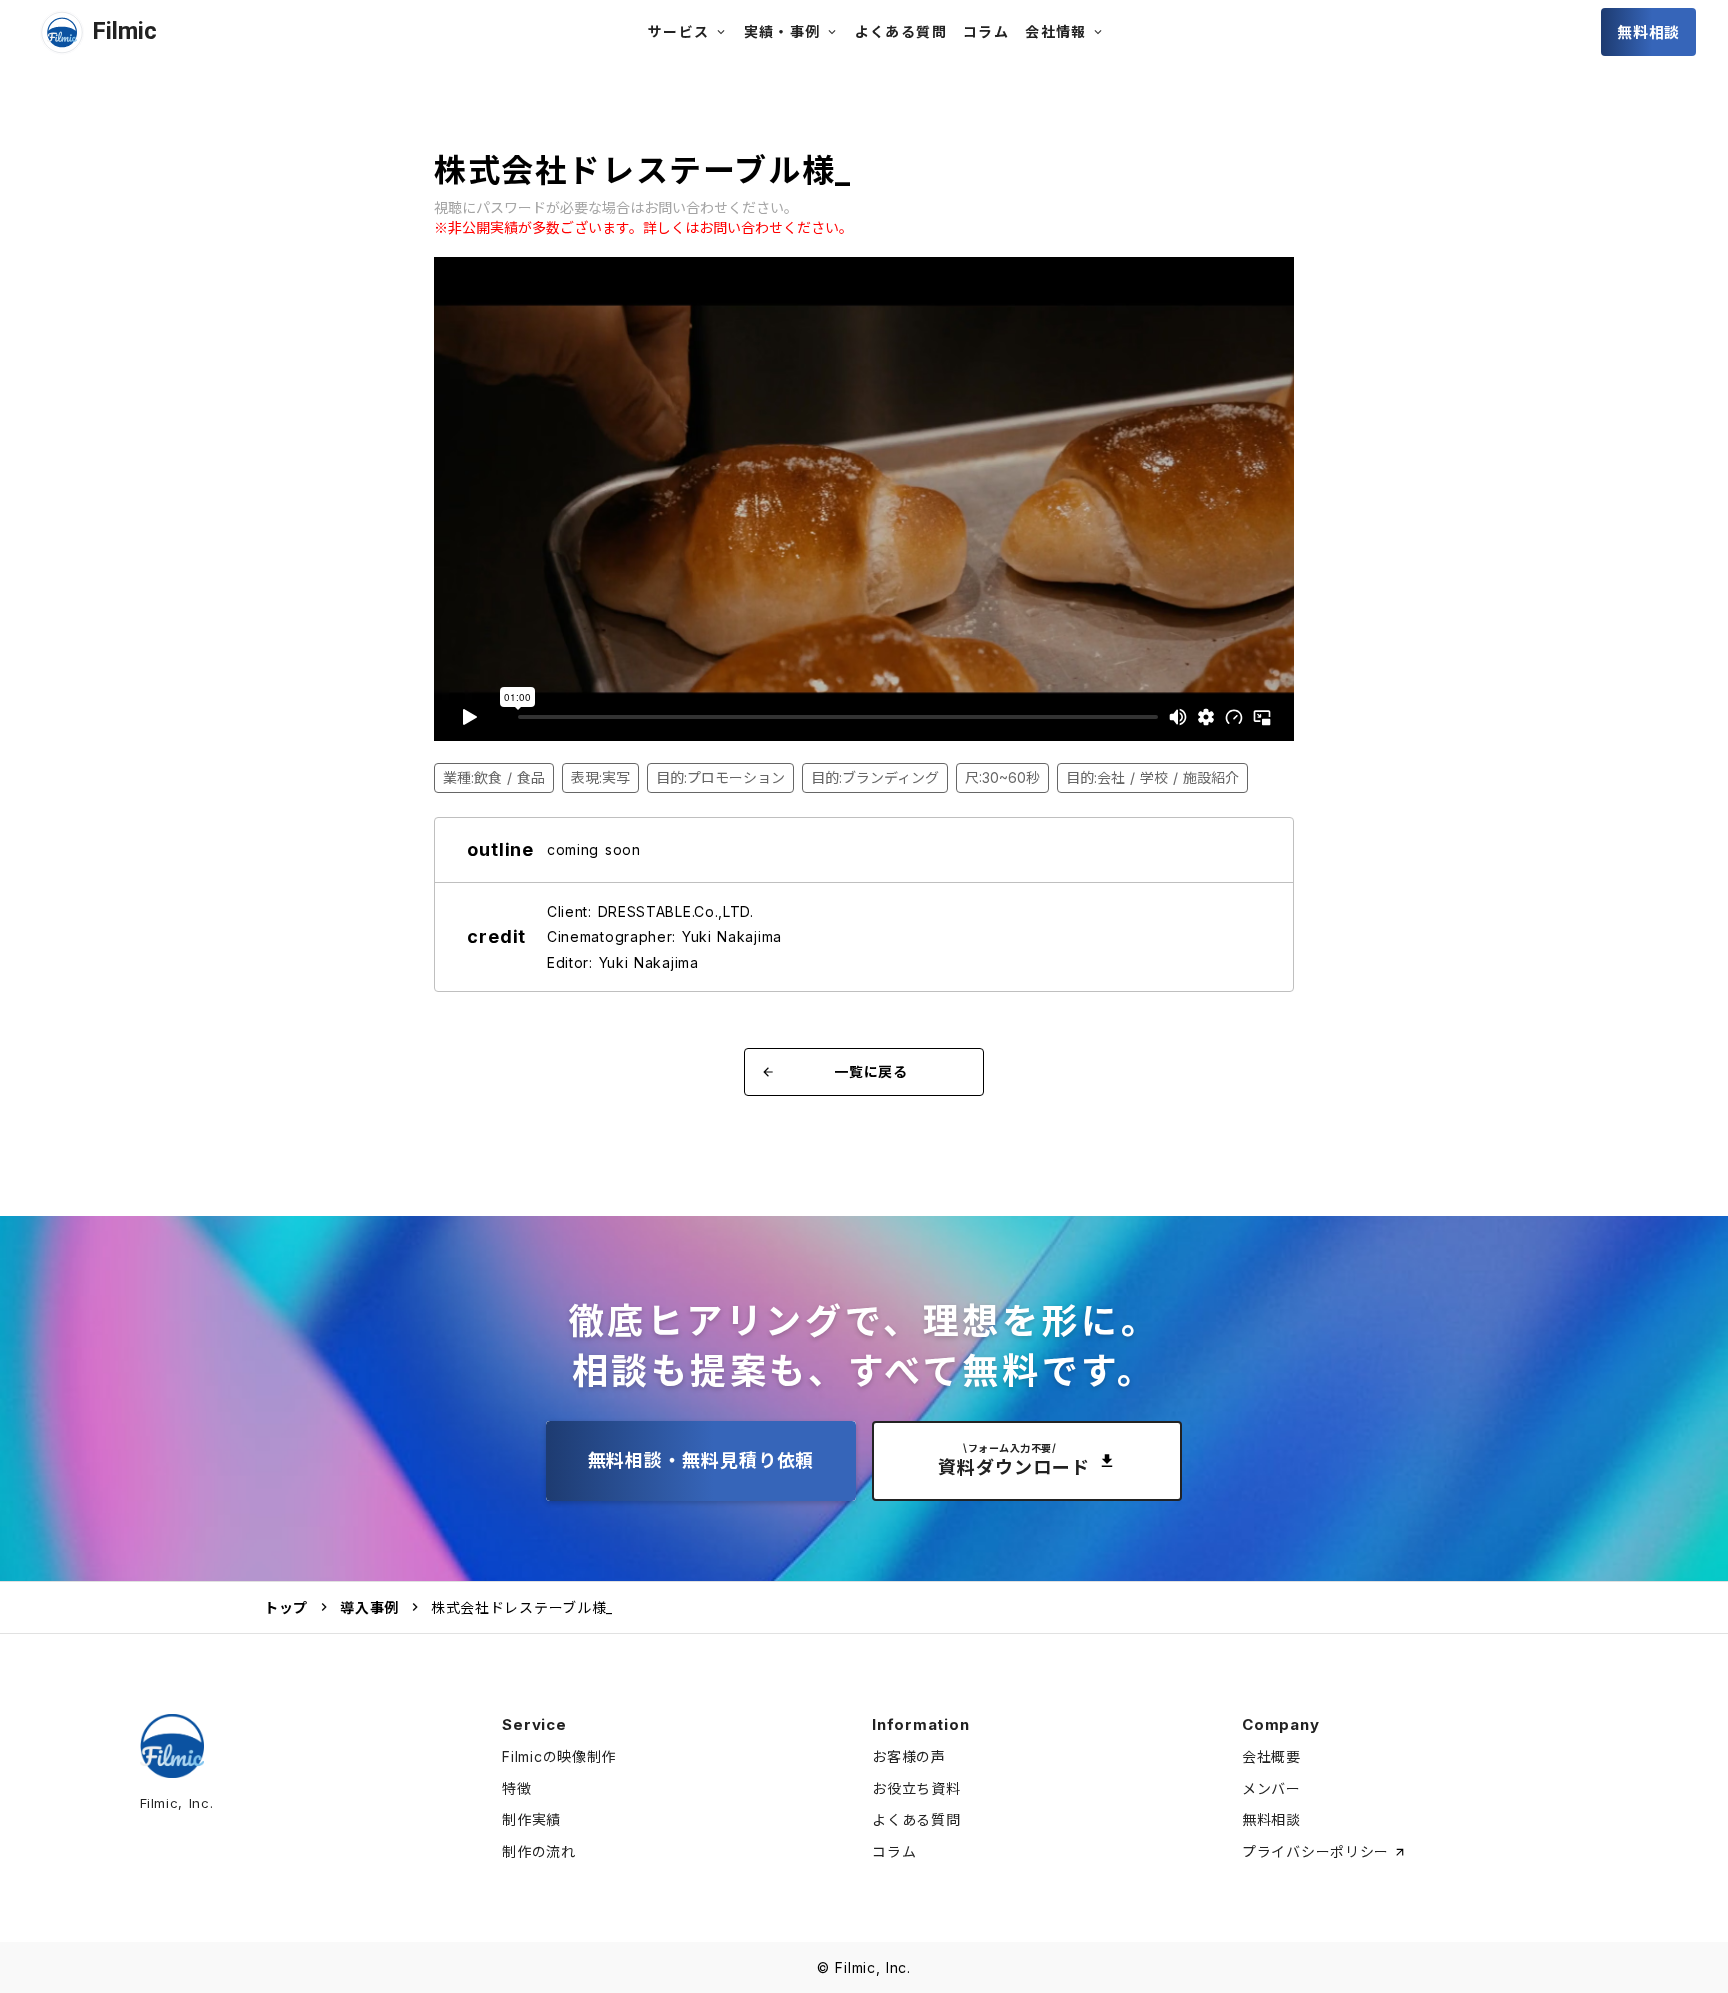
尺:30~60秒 (1002, 777)
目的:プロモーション (720, 777)
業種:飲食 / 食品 (494, 777)
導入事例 (369, 1607)
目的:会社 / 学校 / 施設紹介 (1152, 777)
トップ (286, 1607)
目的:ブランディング (875, 777)
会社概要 (1271, 1756)
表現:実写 (600, 777)
